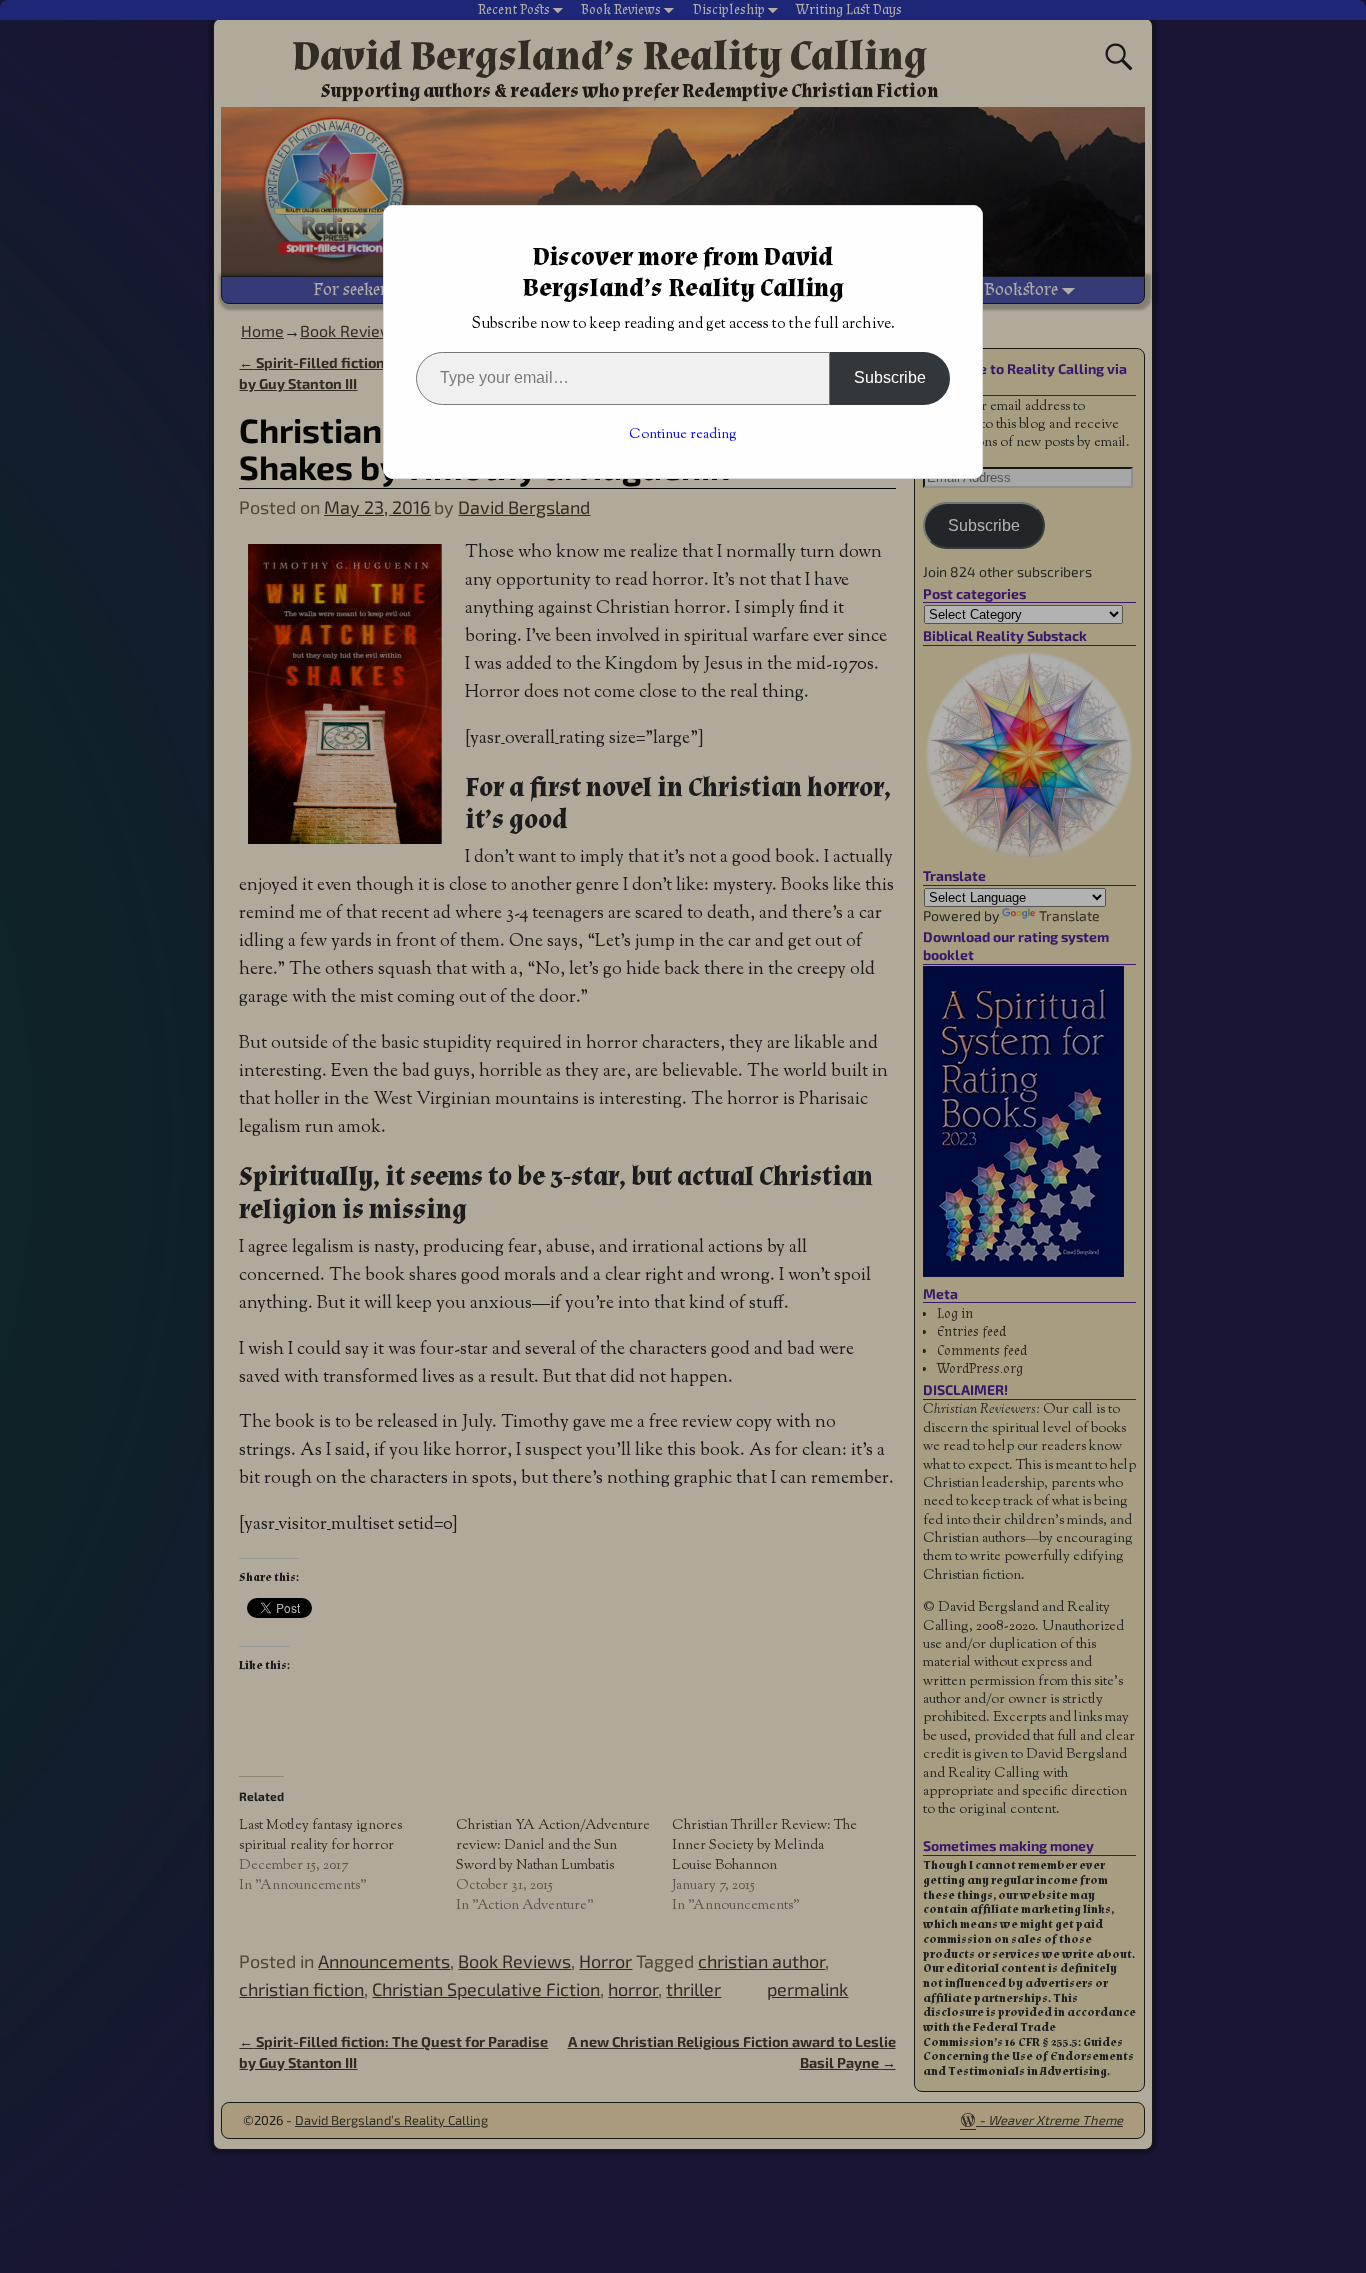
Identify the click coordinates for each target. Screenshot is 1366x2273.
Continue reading (683, 435)
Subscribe (890, 377)
